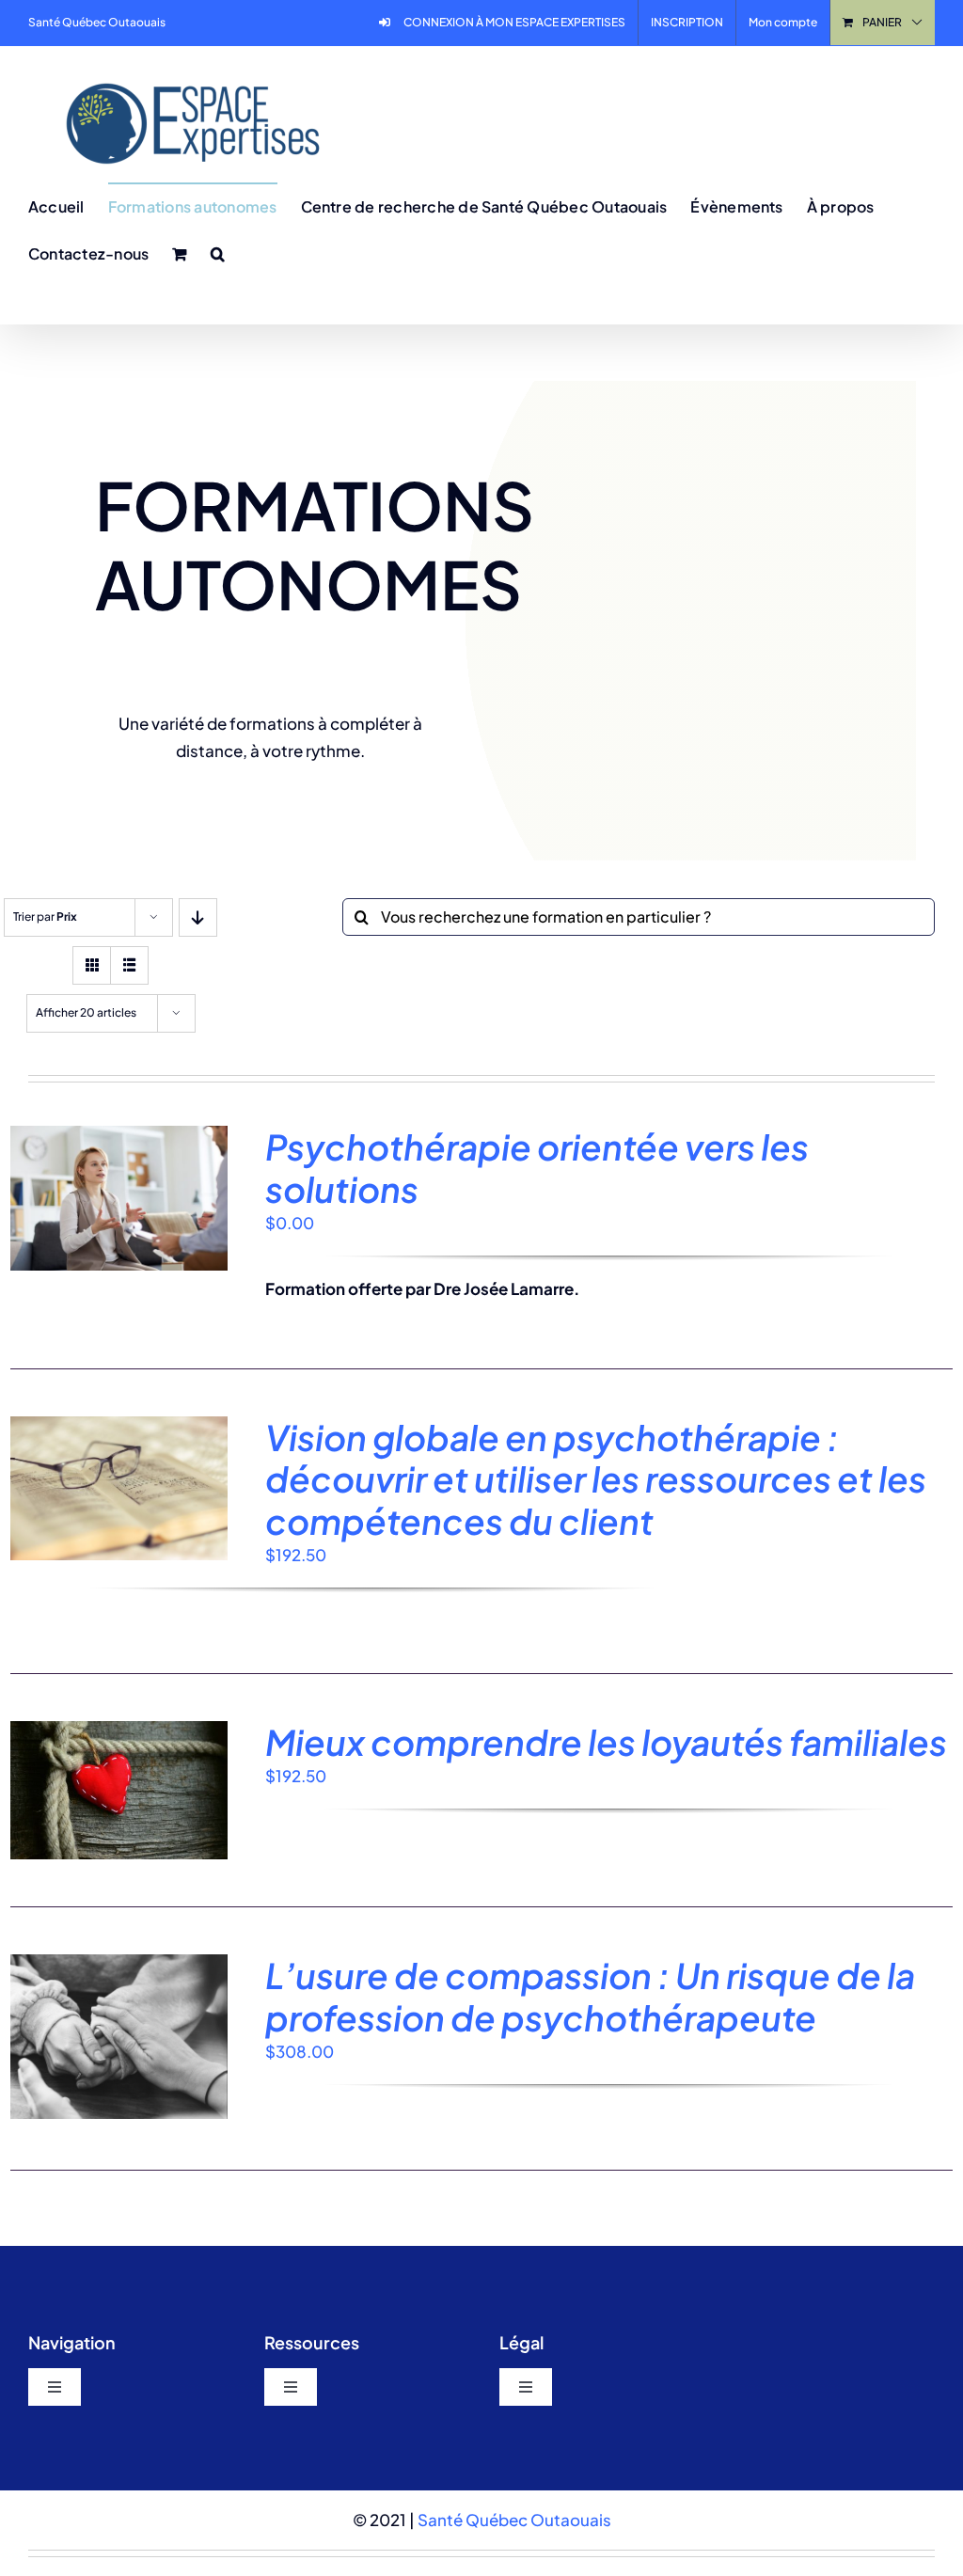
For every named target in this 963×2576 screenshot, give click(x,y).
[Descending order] (198, 917)
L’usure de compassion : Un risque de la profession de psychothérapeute (590, 1996)
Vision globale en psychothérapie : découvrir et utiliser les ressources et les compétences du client (596, 1479)
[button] (218, 253)
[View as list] (129, 965)
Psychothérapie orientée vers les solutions (537, 1167)
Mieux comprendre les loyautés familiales (606, 1742)
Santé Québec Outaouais (514, 2520)
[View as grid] (92, 965)
